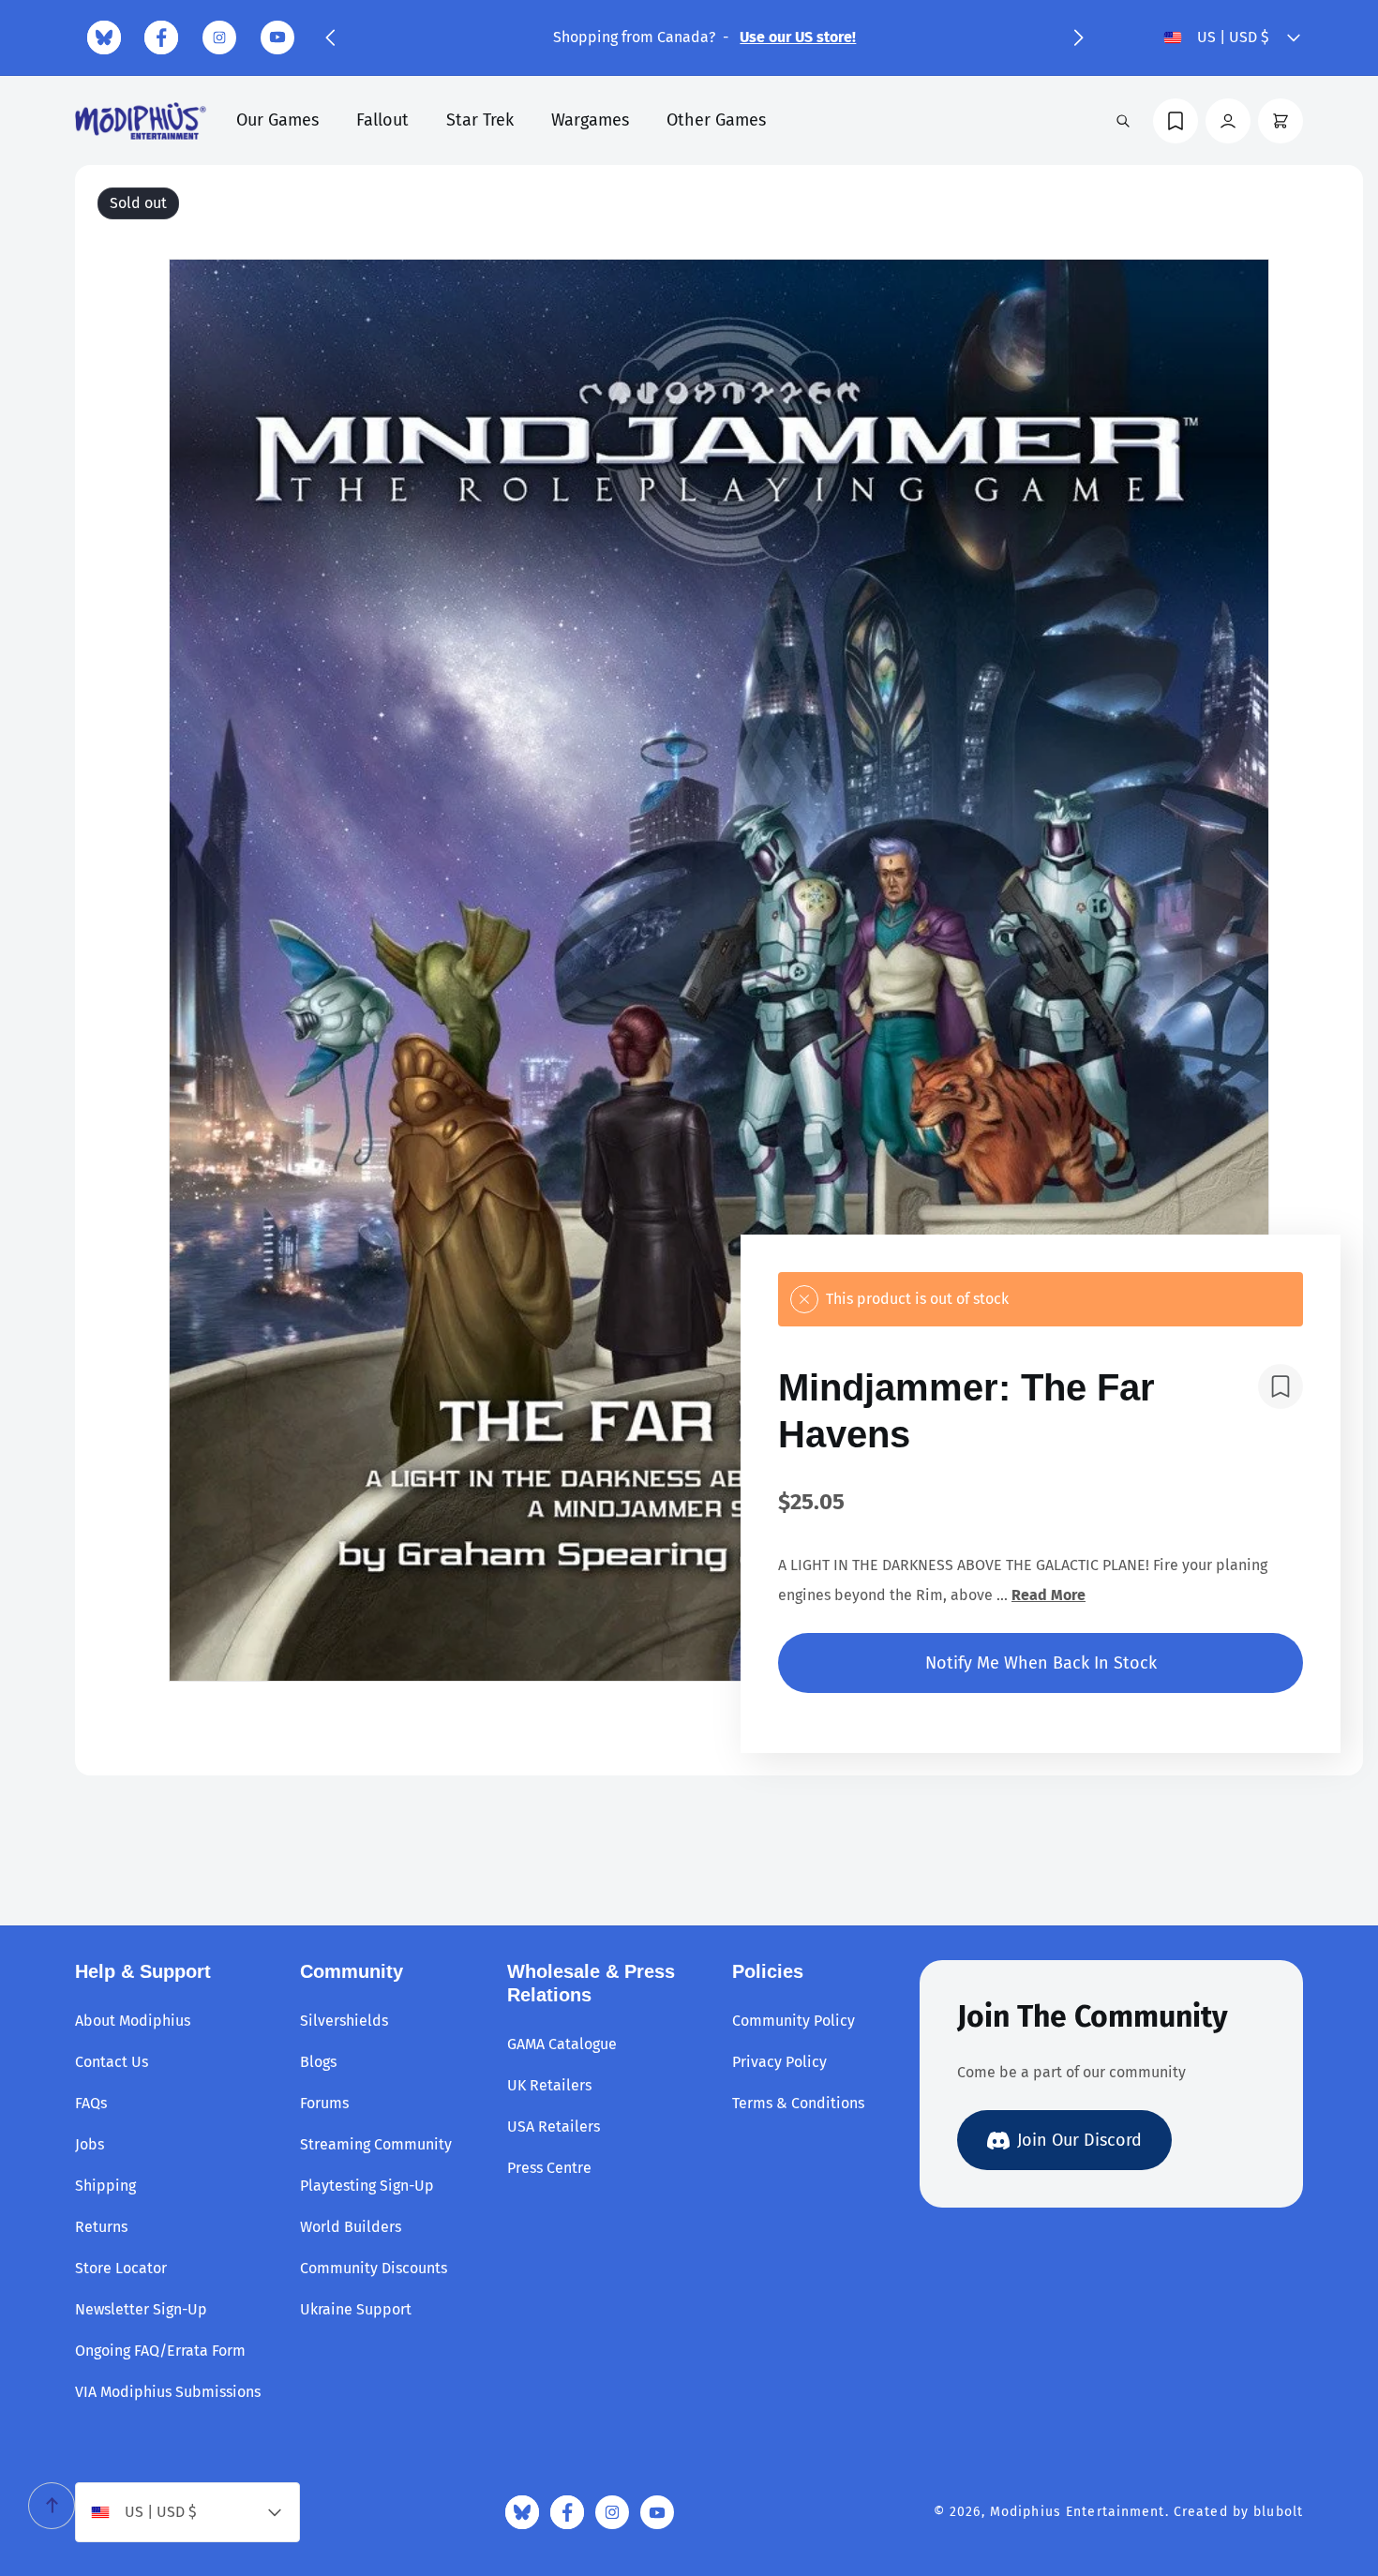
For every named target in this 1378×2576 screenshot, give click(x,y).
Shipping (105, 2186)
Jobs (90, 2144)
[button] (330, 37)
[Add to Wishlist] (1281, 1386)
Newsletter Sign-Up (141, 2309)
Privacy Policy (779, 2062)
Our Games (277, 120)
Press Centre (549, 2168)
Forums (324, 2103)
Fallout (382, 120)
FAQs (91, 2103)
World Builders (351, 2227)
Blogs (318, 2062)
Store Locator (121, 2268)
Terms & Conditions (798, 2103)
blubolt (1278, 2512)
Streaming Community (376, 2144)
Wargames (590, 120)
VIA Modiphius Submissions (168, 2392)
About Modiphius (133, 2021)
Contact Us (112, 2062)
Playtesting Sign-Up (367, 2186)
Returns (101, 2227)
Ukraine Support (356, 2309)
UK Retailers (549, 2085)
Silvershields (344, 2021)
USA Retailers (554, 2127)
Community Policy (794, 2021)
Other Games (716, 120)
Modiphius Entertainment (1078, 2512)
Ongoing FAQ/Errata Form (160, 2351)
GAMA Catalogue (562, 2044)
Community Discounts (374, 2268)
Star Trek (480, 120)
